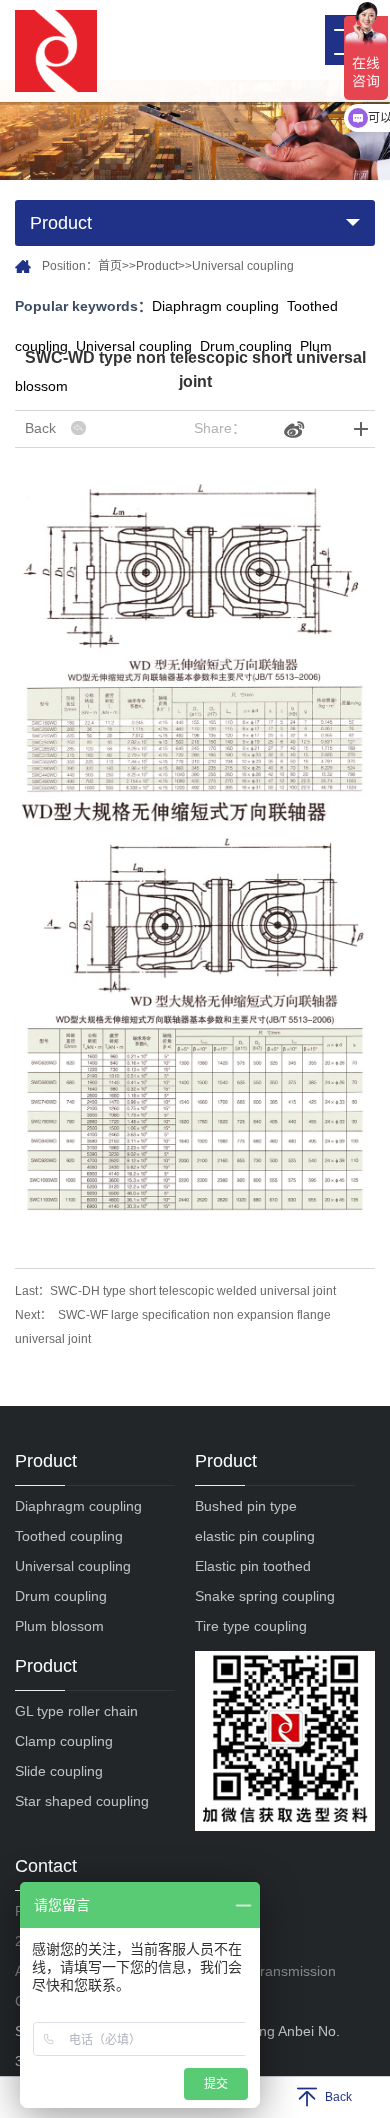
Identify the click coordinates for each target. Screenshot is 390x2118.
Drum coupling (61, 1596)
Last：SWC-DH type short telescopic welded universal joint (175, 1291)
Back (40, 428)
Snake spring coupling (265, 1596)
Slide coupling (59, 1771)
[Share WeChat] (325, 429)
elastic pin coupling (255, 1536)
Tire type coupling (251, 1626)
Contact (46, 1866)
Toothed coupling (69, 1536)
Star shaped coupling (82, 1801)
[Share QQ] (263, 429)
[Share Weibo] (294, 429)
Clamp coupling (64, 1741)
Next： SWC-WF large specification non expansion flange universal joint (173, 1327)
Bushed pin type (246, 1506)
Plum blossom (59, 1626)
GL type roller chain (76, 1711)
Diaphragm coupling (215, 306)
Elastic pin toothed (253, 1566)
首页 (110, 266)
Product (157, 266)
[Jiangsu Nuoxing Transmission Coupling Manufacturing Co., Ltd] (56, 51)
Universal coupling (243, 266)
